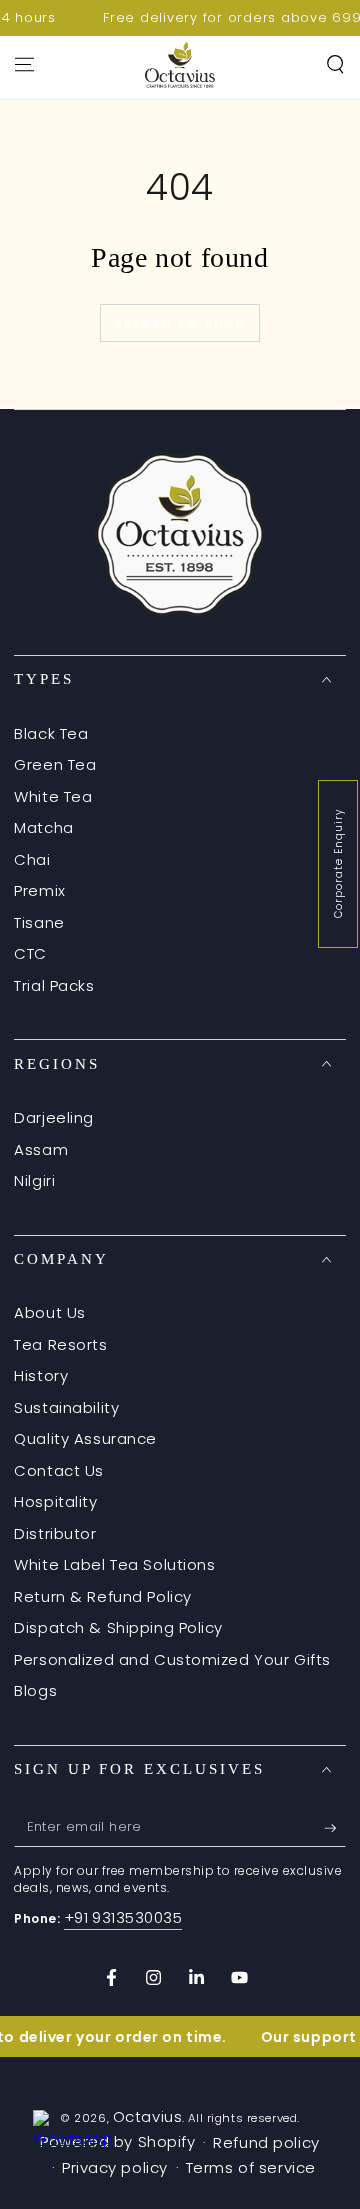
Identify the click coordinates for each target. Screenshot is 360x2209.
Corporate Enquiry (338, 863)
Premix (39, 890)
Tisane (39, 922)
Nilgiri (34, 1180)
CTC (30, 953)
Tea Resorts (60, 1344)
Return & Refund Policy (103, 1596)
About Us (50, 1312)
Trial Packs (54, 985)
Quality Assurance (85, 1438)
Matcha (43, 827)
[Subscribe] (335, 1828)
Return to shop (180, 324)
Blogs (35, 1690)
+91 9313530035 (123, 1917)
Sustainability (66, 1407)
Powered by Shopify (117, 2141)
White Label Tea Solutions (114, 1564)
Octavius (148, 2116)
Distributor (55, 1533)
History (41, 1375)
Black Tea (51, 733)
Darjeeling (54, 1117)
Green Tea (55, 764)
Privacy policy (115, 2167)
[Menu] (24, 65)
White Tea (53, 796)
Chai (32, 859)
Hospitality (55, 1501)
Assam (41, 1149)
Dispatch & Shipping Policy (118, 1627)
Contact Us (59, 1470)
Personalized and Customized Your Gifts (172, 1659)
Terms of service (251, 2167)
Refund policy (266, 2142)
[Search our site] (335, 65)
